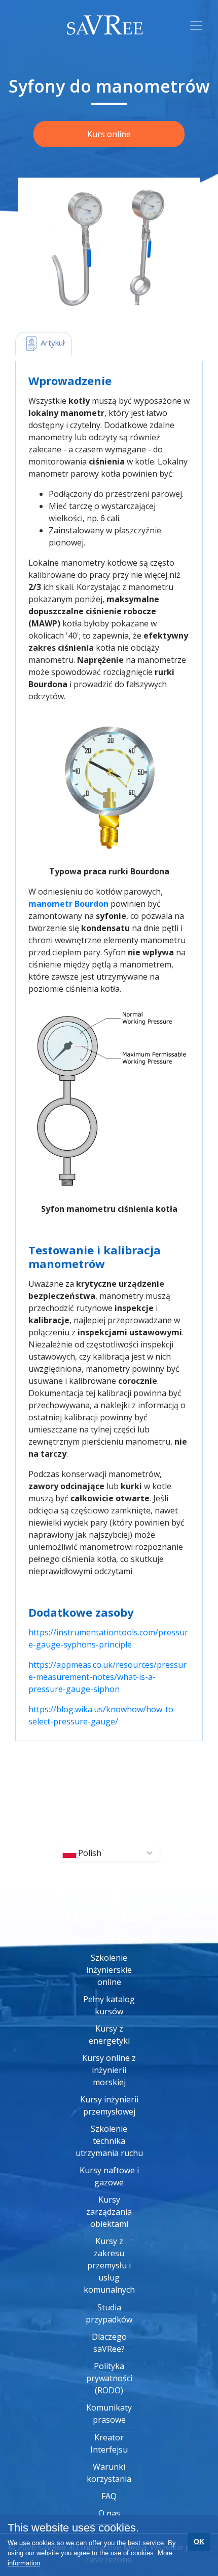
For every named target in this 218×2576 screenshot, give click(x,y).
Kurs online (109, 134)
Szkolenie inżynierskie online (109, 1970)
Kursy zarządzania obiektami (109, 2212)
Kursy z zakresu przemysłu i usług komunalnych (109, 2265)
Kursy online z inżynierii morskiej (109, 2070)
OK (199, 2542)
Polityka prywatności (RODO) (109, 2378)
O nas (109, 2513)
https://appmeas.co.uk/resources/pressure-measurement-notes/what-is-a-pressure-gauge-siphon (107, 1677)
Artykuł (52, 343)
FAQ (109, 2496)
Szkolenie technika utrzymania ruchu (109, 2141)
